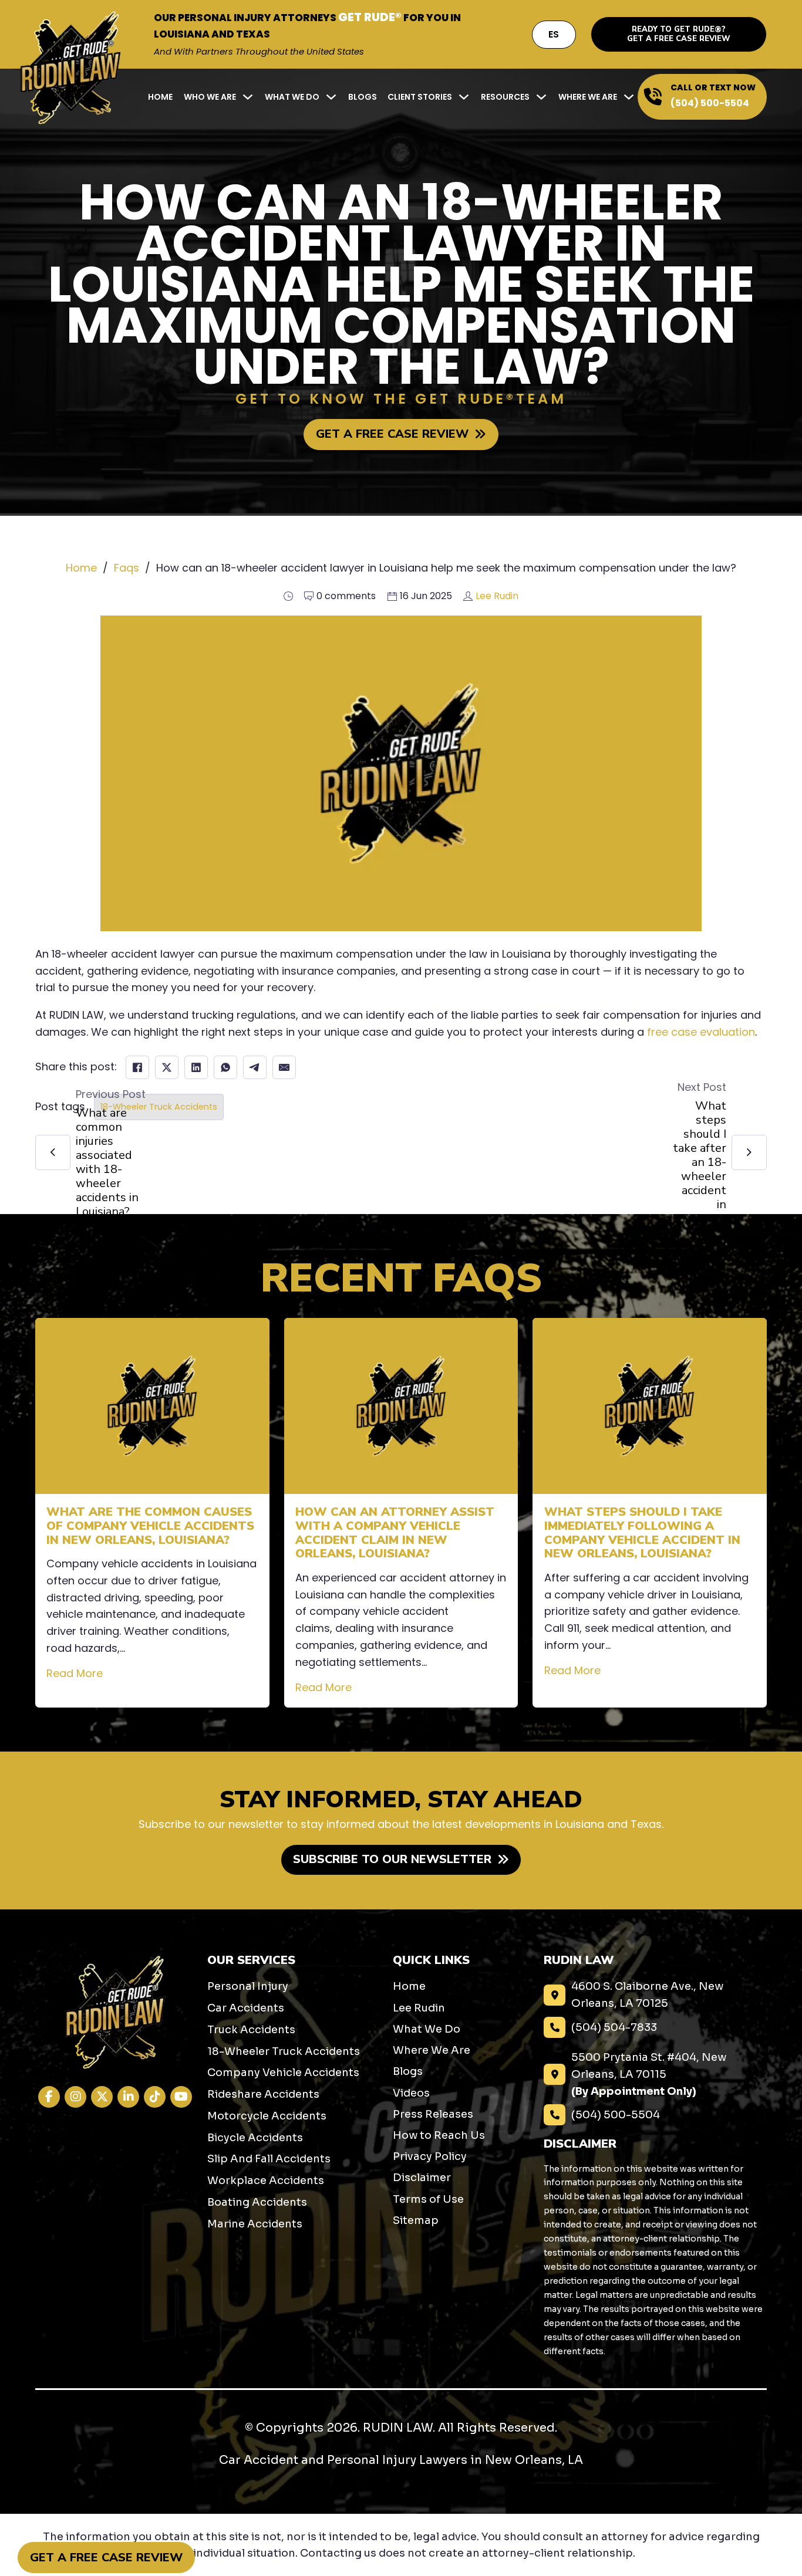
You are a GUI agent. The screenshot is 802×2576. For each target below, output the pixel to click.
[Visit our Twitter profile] (102, 2097)
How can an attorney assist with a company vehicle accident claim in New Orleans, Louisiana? (395, 1533)
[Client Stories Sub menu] (464, 97)
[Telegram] (255, 1067)
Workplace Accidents (266, 2181)
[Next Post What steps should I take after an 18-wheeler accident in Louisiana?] (749, 1152)
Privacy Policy (430, 2156)
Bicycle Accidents (255, 2138)
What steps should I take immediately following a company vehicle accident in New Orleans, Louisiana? (642, 1533)
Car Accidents (246, 2008)
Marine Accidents (255, 2224)
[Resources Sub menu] (541, 97)
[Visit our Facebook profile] (49, 2097)
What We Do (292, 97)
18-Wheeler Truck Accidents (159, 1107)
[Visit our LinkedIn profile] (128, 2097)
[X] (167, 1067)
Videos (411, 2093)
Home (160, 97)
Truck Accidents (251, 2030)
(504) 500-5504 (710, 103)
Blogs (363, 97)
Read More (75, 1673)
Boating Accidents (257, 2202)
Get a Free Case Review (106, 2558)
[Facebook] (137, 1067)
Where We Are (588, 97)
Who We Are (210, 97)
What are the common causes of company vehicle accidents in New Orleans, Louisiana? (150, 1526)
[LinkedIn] (196, 1067)
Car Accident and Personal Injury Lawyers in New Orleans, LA (401, 2460)
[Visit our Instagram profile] (75, 2097)
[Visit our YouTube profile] (181, 2097)
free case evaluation (701, 1032)
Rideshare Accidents (263, 2094)
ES (554, 34)
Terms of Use (428, 2199)
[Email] (284, 1067)
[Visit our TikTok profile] (155, 2097)
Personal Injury (248, 1986)
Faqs (127, 568)
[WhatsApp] (225, 1067)
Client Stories (420, 97)
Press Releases (433, 2114)
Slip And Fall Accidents (269, 2159)
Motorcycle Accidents (267, 2116)
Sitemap (416, 2220)
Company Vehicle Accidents (283, 2073)
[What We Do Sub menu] (331, 97)
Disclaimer (422, 2178)
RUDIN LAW (398, 2428)
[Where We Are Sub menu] (629, 97)
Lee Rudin (497, 596)
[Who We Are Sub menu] (248, 97)
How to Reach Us (439, 2135)
